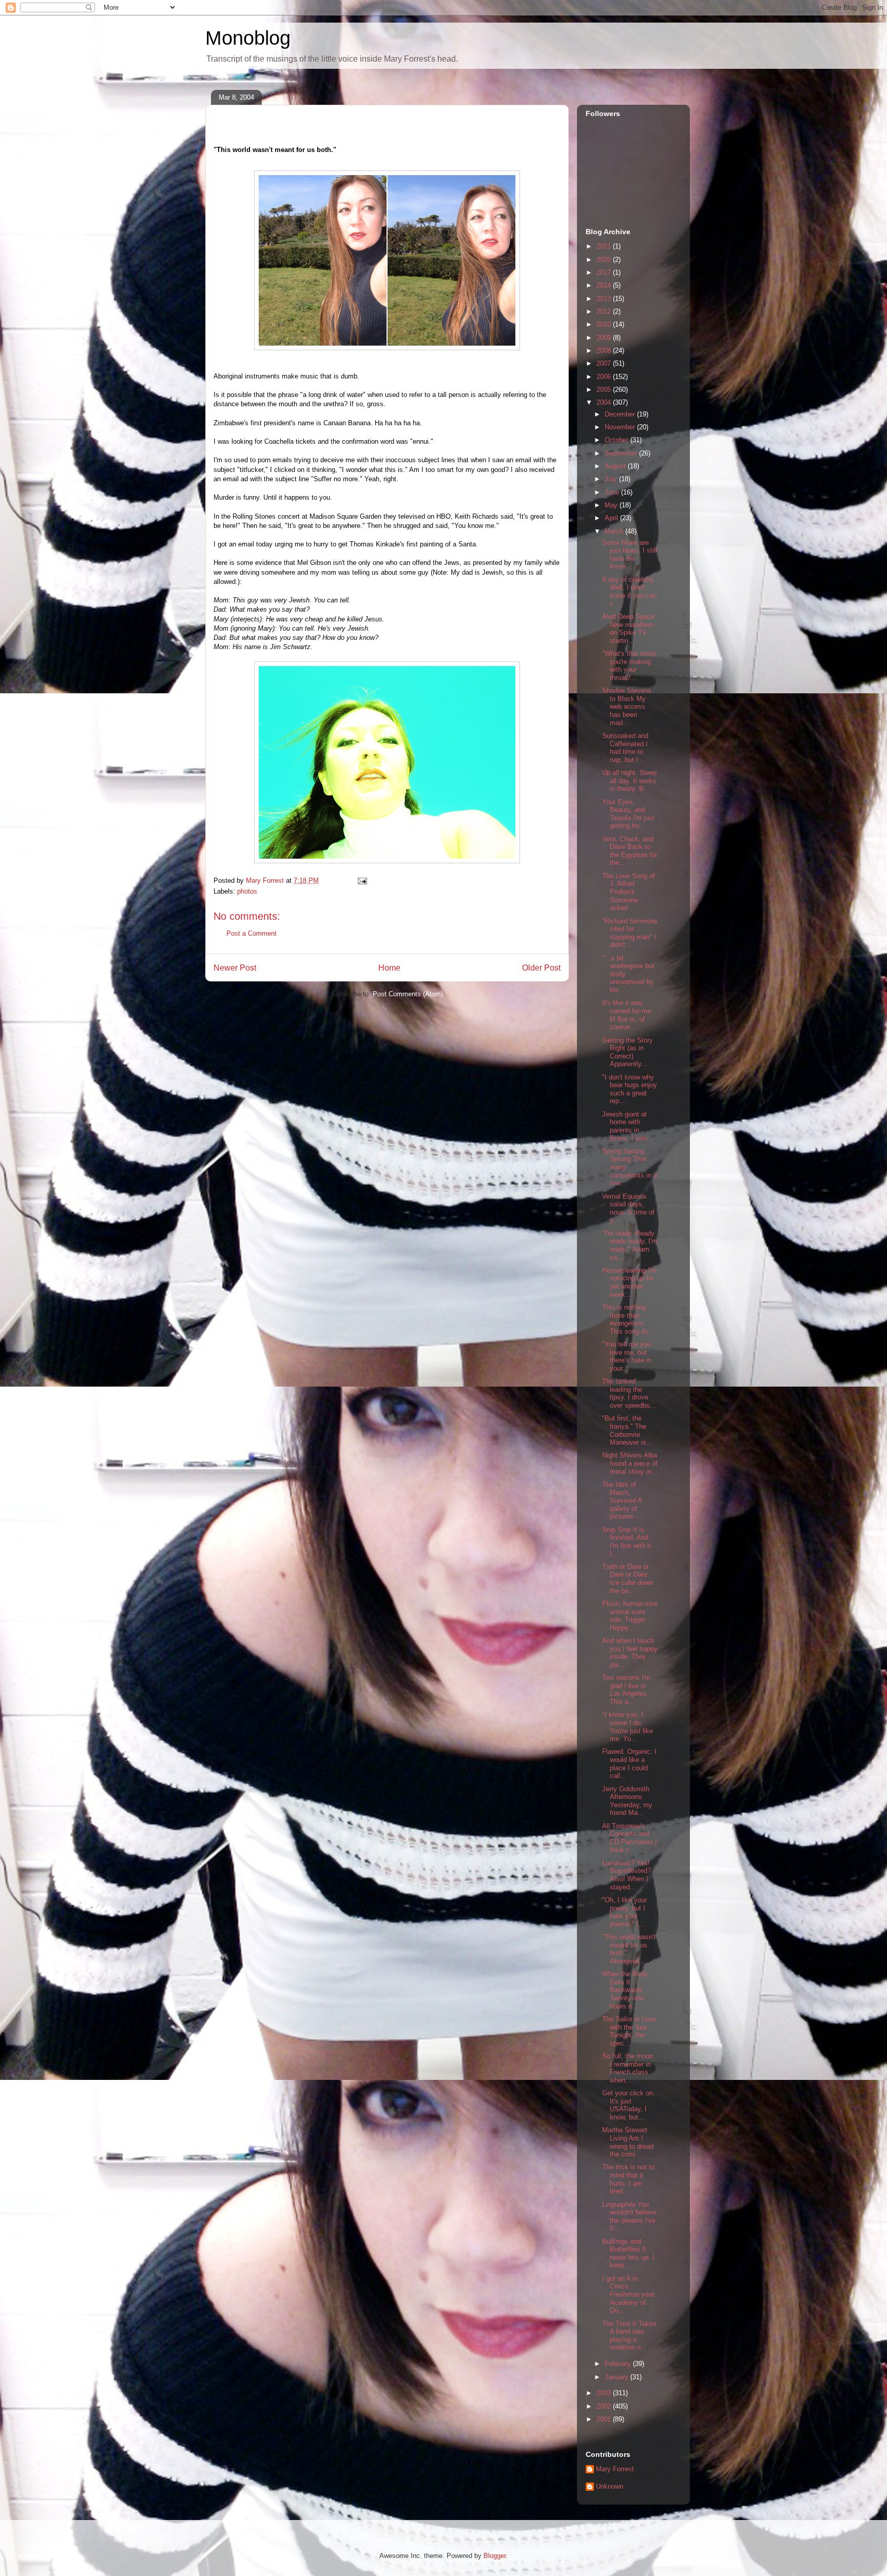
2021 (605, 246)
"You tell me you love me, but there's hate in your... (627, 1356)
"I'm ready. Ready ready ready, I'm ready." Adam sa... (630, 1245)
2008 (605, 351)
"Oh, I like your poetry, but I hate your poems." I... (624, 1912)
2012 (605, 311)
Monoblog (248, 38)
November (621, 427)
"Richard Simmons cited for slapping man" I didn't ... (630, 933)
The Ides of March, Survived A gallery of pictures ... (622, 1500)
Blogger (495, 2556)
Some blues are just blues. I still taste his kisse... (630, 555)
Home (389, 968)
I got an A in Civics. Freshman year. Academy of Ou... (629, 2294)
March (615, 531)
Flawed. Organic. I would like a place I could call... (629, 1764)
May (612, 505)
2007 (605, 363)
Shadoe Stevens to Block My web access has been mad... (627, 706)
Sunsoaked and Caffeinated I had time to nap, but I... (625, 748)
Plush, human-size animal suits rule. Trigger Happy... (630, 1616)
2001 (605, 2419)
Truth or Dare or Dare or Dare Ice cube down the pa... (628, 1579)
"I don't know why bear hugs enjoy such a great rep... (630, 1089)
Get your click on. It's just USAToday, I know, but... (629, 2105)
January (618, 2377)
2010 (605, 324)
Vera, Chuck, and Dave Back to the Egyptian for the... (630, 851)
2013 (605, 299)
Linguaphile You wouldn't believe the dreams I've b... (629, 2217)
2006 (605, 377)
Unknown (610, 2486)
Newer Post (235, 968)
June (613, 492)
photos (247, 891)
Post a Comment (252, 933)
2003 (605, 2393)
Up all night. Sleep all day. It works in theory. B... (629, 781)
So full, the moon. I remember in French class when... (629, 2068)
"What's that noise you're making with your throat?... (629, 666)
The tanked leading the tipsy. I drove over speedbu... (629, 1393)
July (612, 479)
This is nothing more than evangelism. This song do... (628, 1319)
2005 (605, 390)
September (622, 453)
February (619, 2364)
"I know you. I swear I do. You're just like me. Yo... (628, 1727)
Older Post (541, 968)
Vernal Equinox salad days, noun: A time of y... (628, 1208)
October (618, 440)
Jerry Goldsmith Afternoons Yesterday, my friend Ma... (627, 1801)
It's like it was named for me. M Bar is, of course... (628, 1015)
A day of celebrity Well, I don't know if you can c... (629, 592)
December (621, 414)
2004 (605, 402)
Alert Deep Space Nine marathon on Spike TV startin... (628, 629)
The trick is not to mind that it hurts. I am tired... (628, 2179)
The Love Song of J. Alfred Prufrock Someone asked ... (629, 892)
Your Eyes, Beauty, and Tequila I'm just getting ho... (628, 814)
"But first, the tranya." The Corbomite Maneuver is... (627, 1430)
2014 (605, 285)
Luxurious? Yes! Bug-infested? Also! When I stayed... (626, 1875)
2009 (605, 338)
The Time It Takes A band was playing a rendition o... (629, 2336)
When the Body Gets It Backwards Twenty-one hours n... (625, 1990)
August (616, 466)
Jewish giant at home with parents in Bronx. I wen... (628, 1126)
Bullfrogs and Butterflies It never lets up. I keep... (628, 2253)
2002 (605, 2406)
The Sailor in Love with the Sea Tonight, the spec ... (629, 2031)
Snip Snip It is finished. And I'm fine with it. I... (628, 1542)
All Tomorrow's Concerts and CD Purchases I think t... (630, 1838)
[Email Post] (362, 880)
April (612, 518)
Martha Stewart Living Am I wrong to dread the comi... (628, 2142)
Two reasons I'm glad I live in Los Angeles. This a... (626, 1690)
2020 (605, 260)
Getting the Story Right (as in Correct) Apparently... (628, 1052)
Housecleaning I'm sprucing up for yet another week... (629, 1282)
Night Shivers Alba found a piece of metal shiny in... (630, 1463)
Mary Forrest (615, 2469)
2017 (605, 272)
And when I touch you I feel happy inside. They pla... (630, 1653)
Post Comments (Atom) (408, 994)
